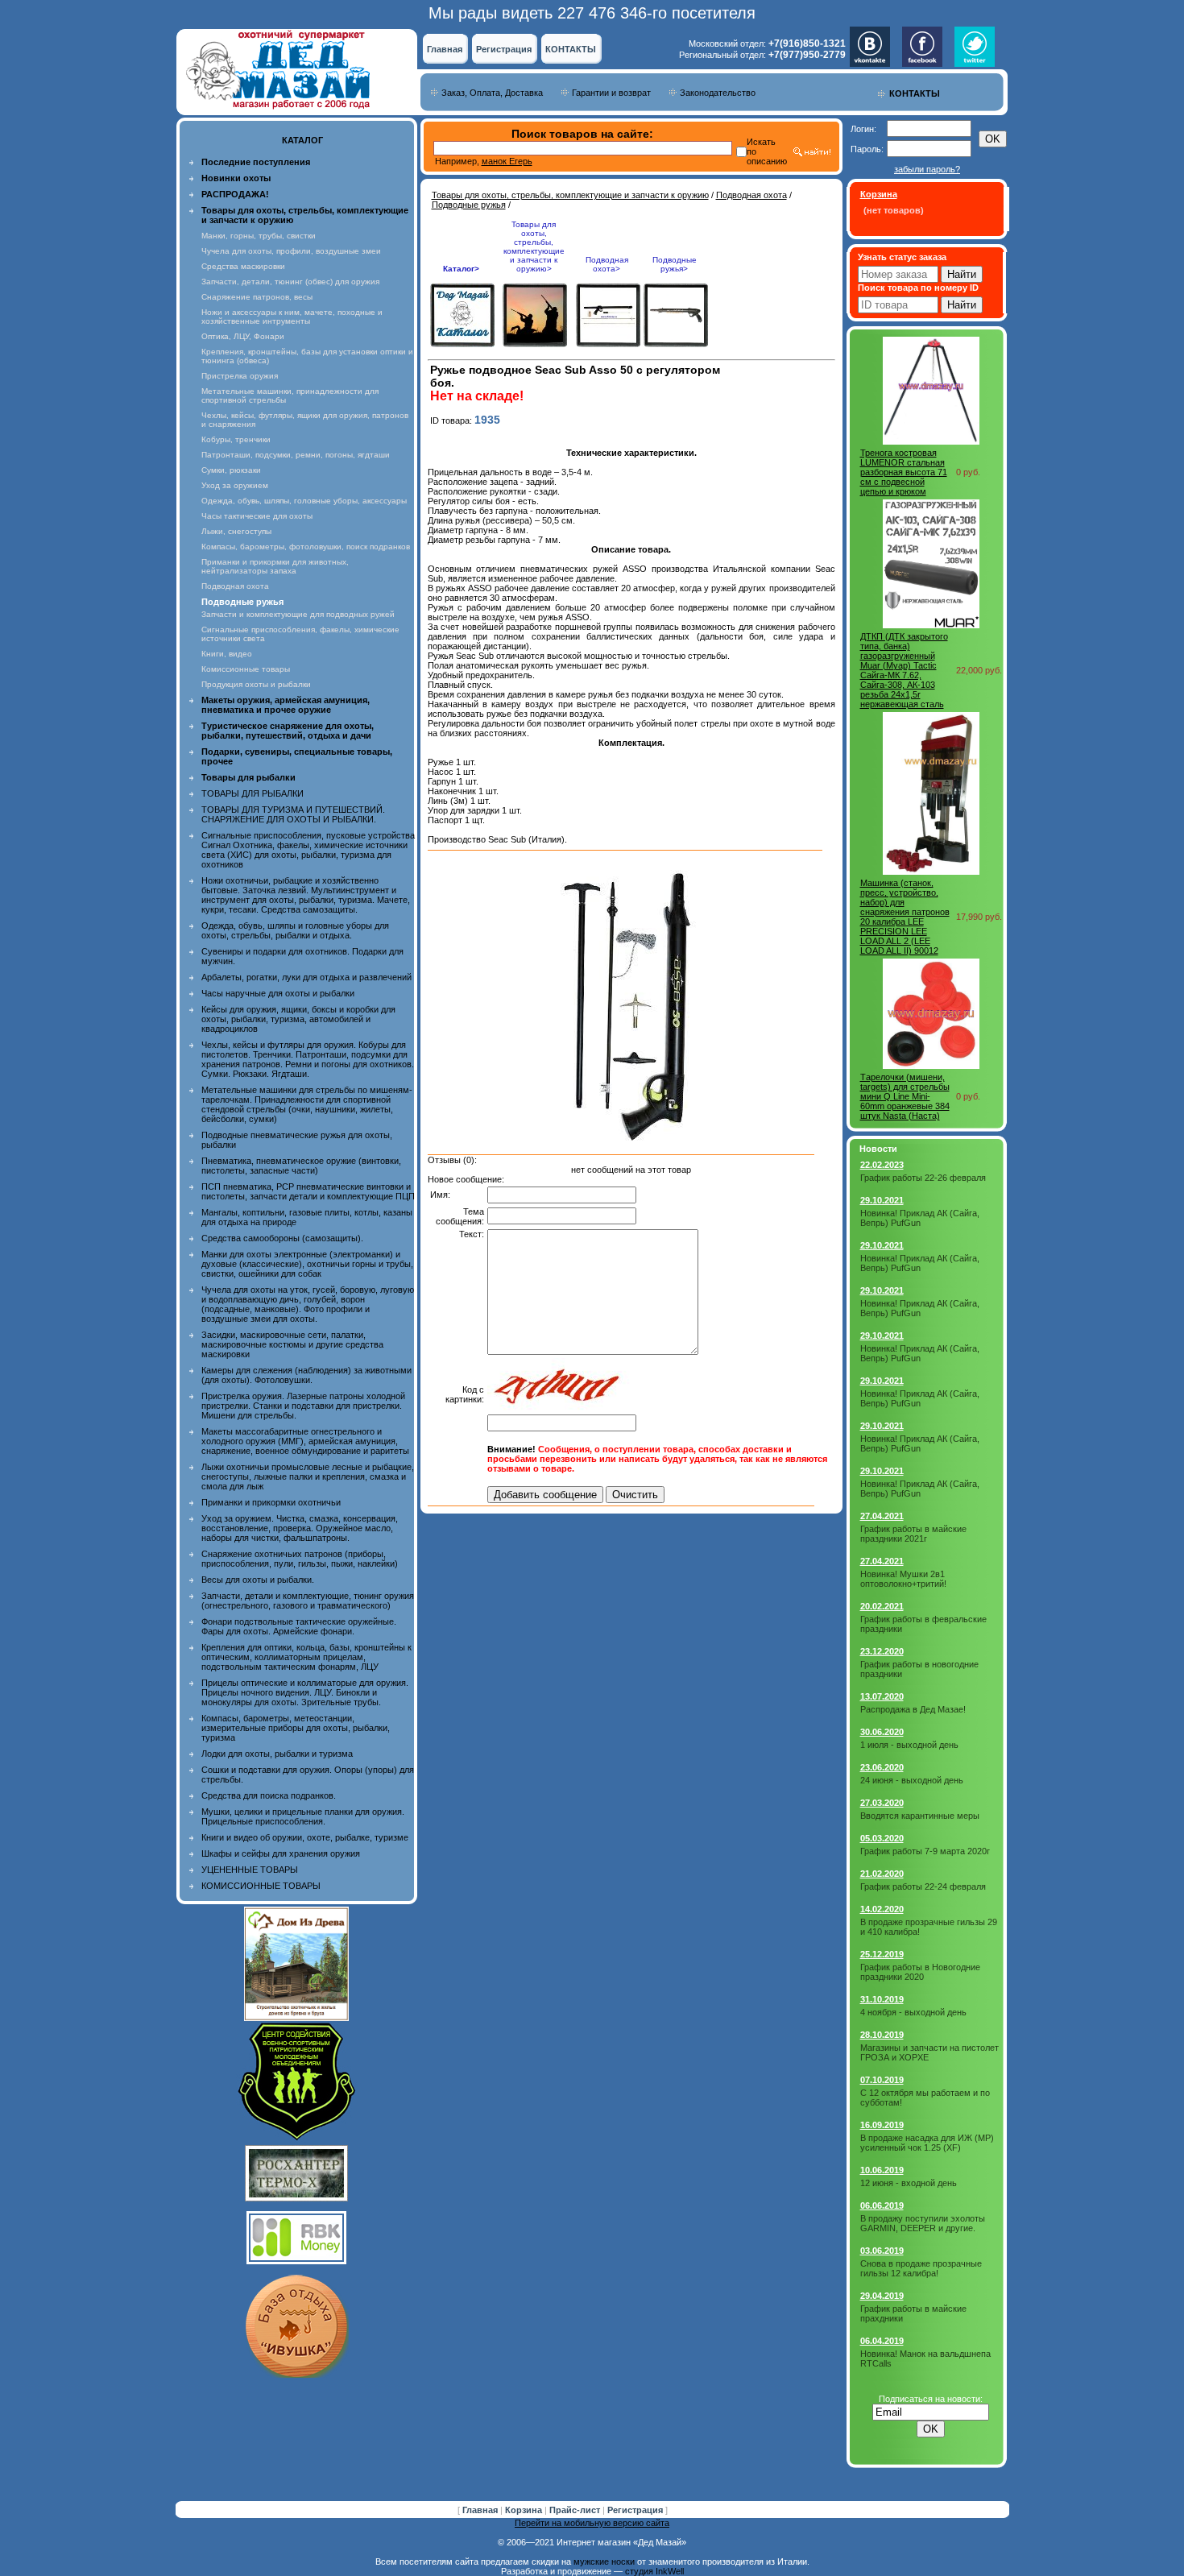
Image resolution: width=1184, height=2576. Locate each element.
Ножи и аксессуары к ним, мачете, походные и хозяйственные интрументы (292, 317)
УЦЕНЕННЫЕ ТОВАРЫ (250, 1870)
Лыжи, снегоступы (236, 531)
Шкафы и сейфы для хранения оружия (281, 1853)
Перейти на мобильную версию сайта (592, 2523)
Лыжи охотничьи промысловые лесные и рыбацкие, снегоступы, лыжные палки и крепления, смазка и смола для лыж (308, 1476)
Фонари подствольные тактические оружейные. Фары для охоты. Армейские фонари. (299, 1626)
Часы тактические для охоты (257, 516)
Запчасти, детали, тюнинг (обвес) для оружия (290, 282)
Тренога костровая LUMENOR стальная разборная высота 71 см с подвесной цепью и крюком (904, 472)
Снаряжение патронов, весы (257, 297)
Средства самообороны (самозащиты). (282, 1238)
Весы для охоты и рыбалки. (258, 1580)
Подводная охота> (607, 264)
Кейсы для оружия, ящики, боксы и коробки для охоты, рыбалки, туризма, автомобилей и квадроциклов (298, 1019)
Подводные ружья (469, 205)
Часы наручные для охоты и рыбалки (278, 993)
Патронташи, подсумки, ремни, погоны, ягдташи (296, 455)
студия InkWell (654, 2571)
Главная (445, 49)
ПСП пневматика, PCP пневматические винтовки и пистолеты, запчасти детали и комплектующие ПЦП (308, 1191)
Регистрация (504, 49)
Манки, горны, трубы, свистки (259, 236)
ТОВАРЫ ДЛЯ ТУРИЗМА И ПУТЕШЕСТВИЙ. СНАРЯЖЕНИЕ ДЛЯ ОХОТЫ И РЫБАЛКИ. (293, 814)
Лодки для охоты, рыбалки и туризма (277, 1754)
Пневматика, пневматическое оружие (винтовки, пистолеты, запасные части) (301, 1166)
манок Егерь (507, 161)
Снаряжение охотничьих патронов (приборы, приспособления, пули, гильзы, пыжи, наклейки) (300, 1559)
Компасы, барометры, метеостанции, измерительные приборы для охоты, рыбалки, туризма (296, 1728)
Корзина (525, 2510)
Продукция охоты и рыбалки (256, 684)
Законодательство (718, 93)
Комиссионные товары (246, 669)
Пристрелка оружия (240, 376)
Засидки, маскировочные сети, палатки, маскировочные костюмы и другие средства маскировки (292, 1344)
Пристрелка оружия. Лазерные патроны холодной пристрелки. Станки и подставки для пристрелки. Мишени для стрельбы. (303, 1406)
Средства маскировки (243, 266)
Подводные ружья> (675, 264)
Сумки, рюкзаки (231, 470)
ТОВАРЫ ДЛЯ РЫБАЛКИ (253, 793)
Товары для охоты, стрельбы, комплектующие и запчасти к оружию (570, 195)
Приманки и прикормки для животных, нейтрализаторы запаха (275, 566)
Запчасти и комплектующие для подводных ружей (298, 614)
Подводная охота (235, 586)
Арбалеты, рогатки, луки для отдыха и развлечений (306, 977)
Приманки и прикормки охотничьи (271, 1502)
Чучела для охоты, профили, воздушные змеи (291, 251)
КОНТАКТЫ (571, 49)
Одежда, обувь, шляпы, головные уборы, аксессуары (304, 501)
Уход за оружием (235, 485)
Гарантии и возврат (611, 93)
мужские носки (604, 2562)
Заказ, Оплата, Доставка (492, 93)
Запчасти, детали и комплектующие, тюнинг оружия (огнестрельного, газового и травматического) (308, 1601)
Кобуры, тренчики (236, 439)
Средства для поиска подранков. (269, 1795)
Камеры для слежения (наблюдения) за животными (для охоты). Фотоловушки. (306, 1375)
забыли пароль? (927, 169)
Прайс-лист (576, 2510)
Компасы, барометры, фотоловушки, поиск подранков (306, 547)
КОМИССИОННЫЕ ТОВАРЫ (261, 1886)
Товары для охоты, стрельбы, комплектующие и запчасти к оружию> (534, 246)
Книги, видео (227, 654)
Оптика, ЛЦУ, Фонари (243, 336)
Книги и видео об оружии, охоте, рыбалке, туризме (305, 1837)
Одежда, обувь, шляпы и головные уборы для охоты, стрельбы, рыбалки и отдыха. (295, 930)
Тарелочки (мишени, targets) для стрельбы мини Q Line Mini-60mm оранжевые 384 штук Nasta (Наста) (905, 1096)
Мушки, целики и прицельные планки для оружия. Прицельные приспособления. (303, 1816)
